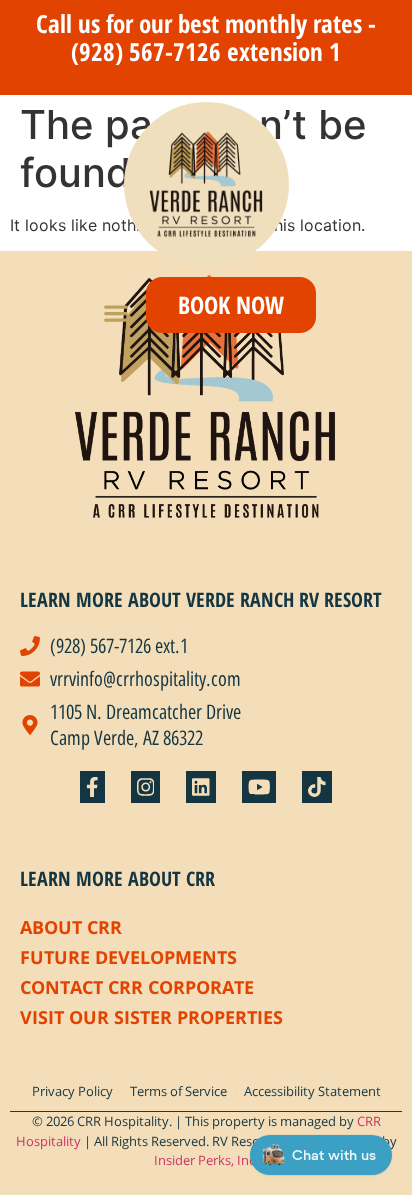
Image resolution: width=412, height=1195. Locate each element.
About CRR (71, 927)
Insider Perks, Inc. (206, 1160)
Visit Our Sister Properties (151, 1017)
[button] (116, 312)
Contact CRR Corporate (137, 987)
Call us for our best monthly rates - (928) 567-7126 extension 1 (206, 37)
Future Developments (128, 957)
